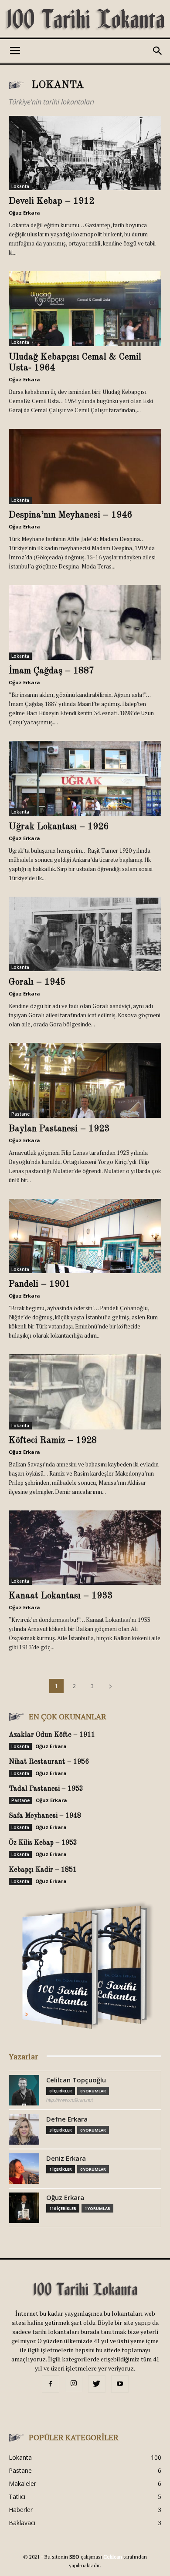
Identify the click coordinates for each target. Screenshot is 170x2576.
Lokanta (20, 186)
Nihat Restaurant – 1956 (49, 1762)
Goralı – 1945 (37, 982)
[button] (158, 51)
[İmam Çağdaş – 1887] (85, 623)
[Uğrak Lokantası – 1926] (85, 778)
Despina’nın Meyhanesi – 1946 (70, 515)
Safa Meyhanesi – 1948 (45, 1816)
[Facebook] (51, 2384)
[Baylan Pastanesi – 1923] (85, 1080)
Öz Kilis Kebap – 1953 (43, 1843)
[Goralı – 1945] (85, 934)
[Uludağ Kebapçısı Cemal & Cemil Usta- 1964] (85, 308)
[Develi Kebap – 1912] (85, 153)
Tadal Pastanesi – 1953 (46, 1789)
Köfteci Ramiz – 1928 (53, 1441)
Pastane (20, 1114)
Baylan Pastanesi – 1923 (59, 1129)
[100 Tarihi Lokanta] (85, 20)
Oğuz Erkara (24, 213)
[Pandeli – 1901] (85, 1236)
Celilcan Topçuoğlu (76, 2080)
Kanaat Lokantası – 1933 (61, 1596)
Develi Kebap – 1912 (51, 201)
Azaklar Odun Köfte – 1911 (52, 1735)
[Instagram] (74, 2384)
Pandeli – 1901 (39, 1284)
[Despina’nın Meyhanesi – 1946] (85, 466)
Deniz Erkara (66, 2158)
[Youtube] (120, 2384)
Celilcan (113, 2557)
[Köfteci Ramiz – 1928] (85, 1392)
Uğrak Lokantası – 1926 (59, 827)
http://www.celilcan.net (70, 2100)
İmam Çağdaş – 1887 (51, 671)
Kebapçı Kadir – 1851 (43, 1870)
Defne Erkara (67, 2119)
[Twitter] (97, 2384)
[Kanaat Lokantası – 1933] (85, 1548)
